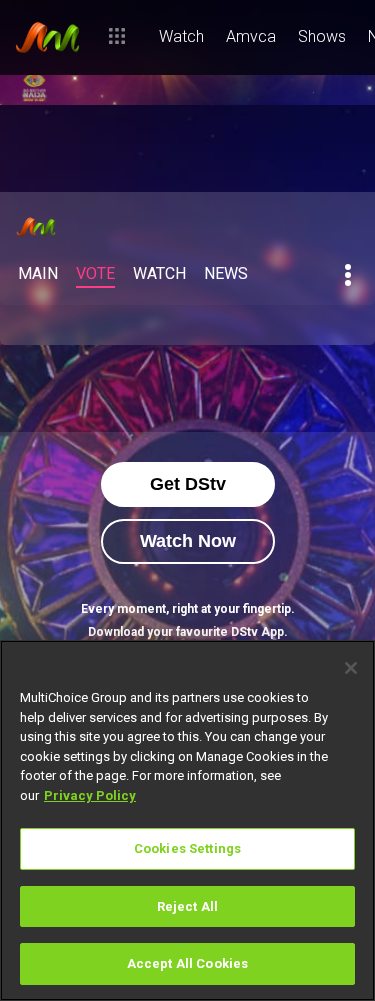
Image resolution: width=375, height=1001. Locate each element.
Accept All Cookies (187, 963)
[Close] (351, 668)
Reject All (187, 906)
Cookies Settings (187, 848)
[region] (187, 820)
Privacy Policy (90, 795)
